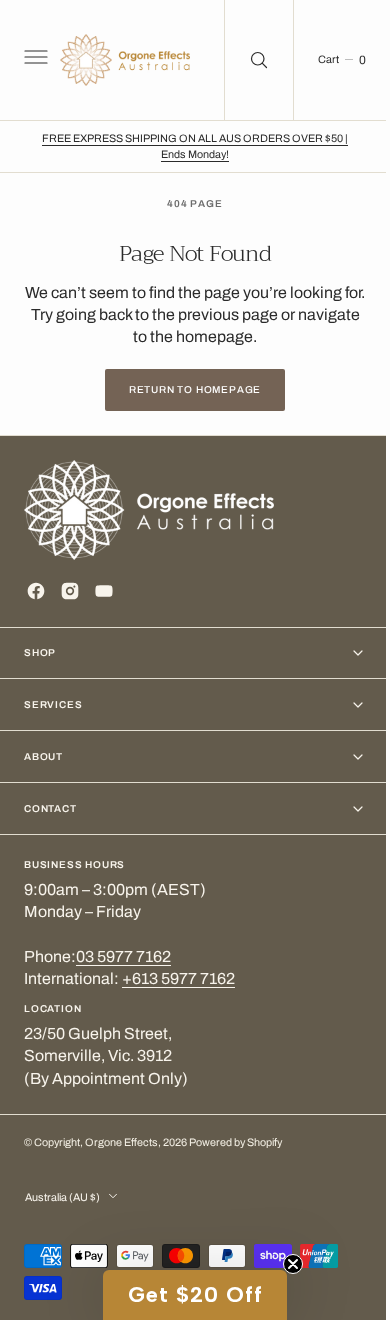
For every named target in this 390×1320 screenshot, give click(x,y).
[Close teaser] (286, 1264)
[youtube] (104, 591)
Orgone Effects (121, 1142)
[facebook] (36, 591)
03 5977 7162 (123, 956)
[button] (34, 60)
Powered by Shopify (235, 1142)
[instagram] (70, 591)
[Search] (244, 60)
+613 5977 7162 (178, 978)
